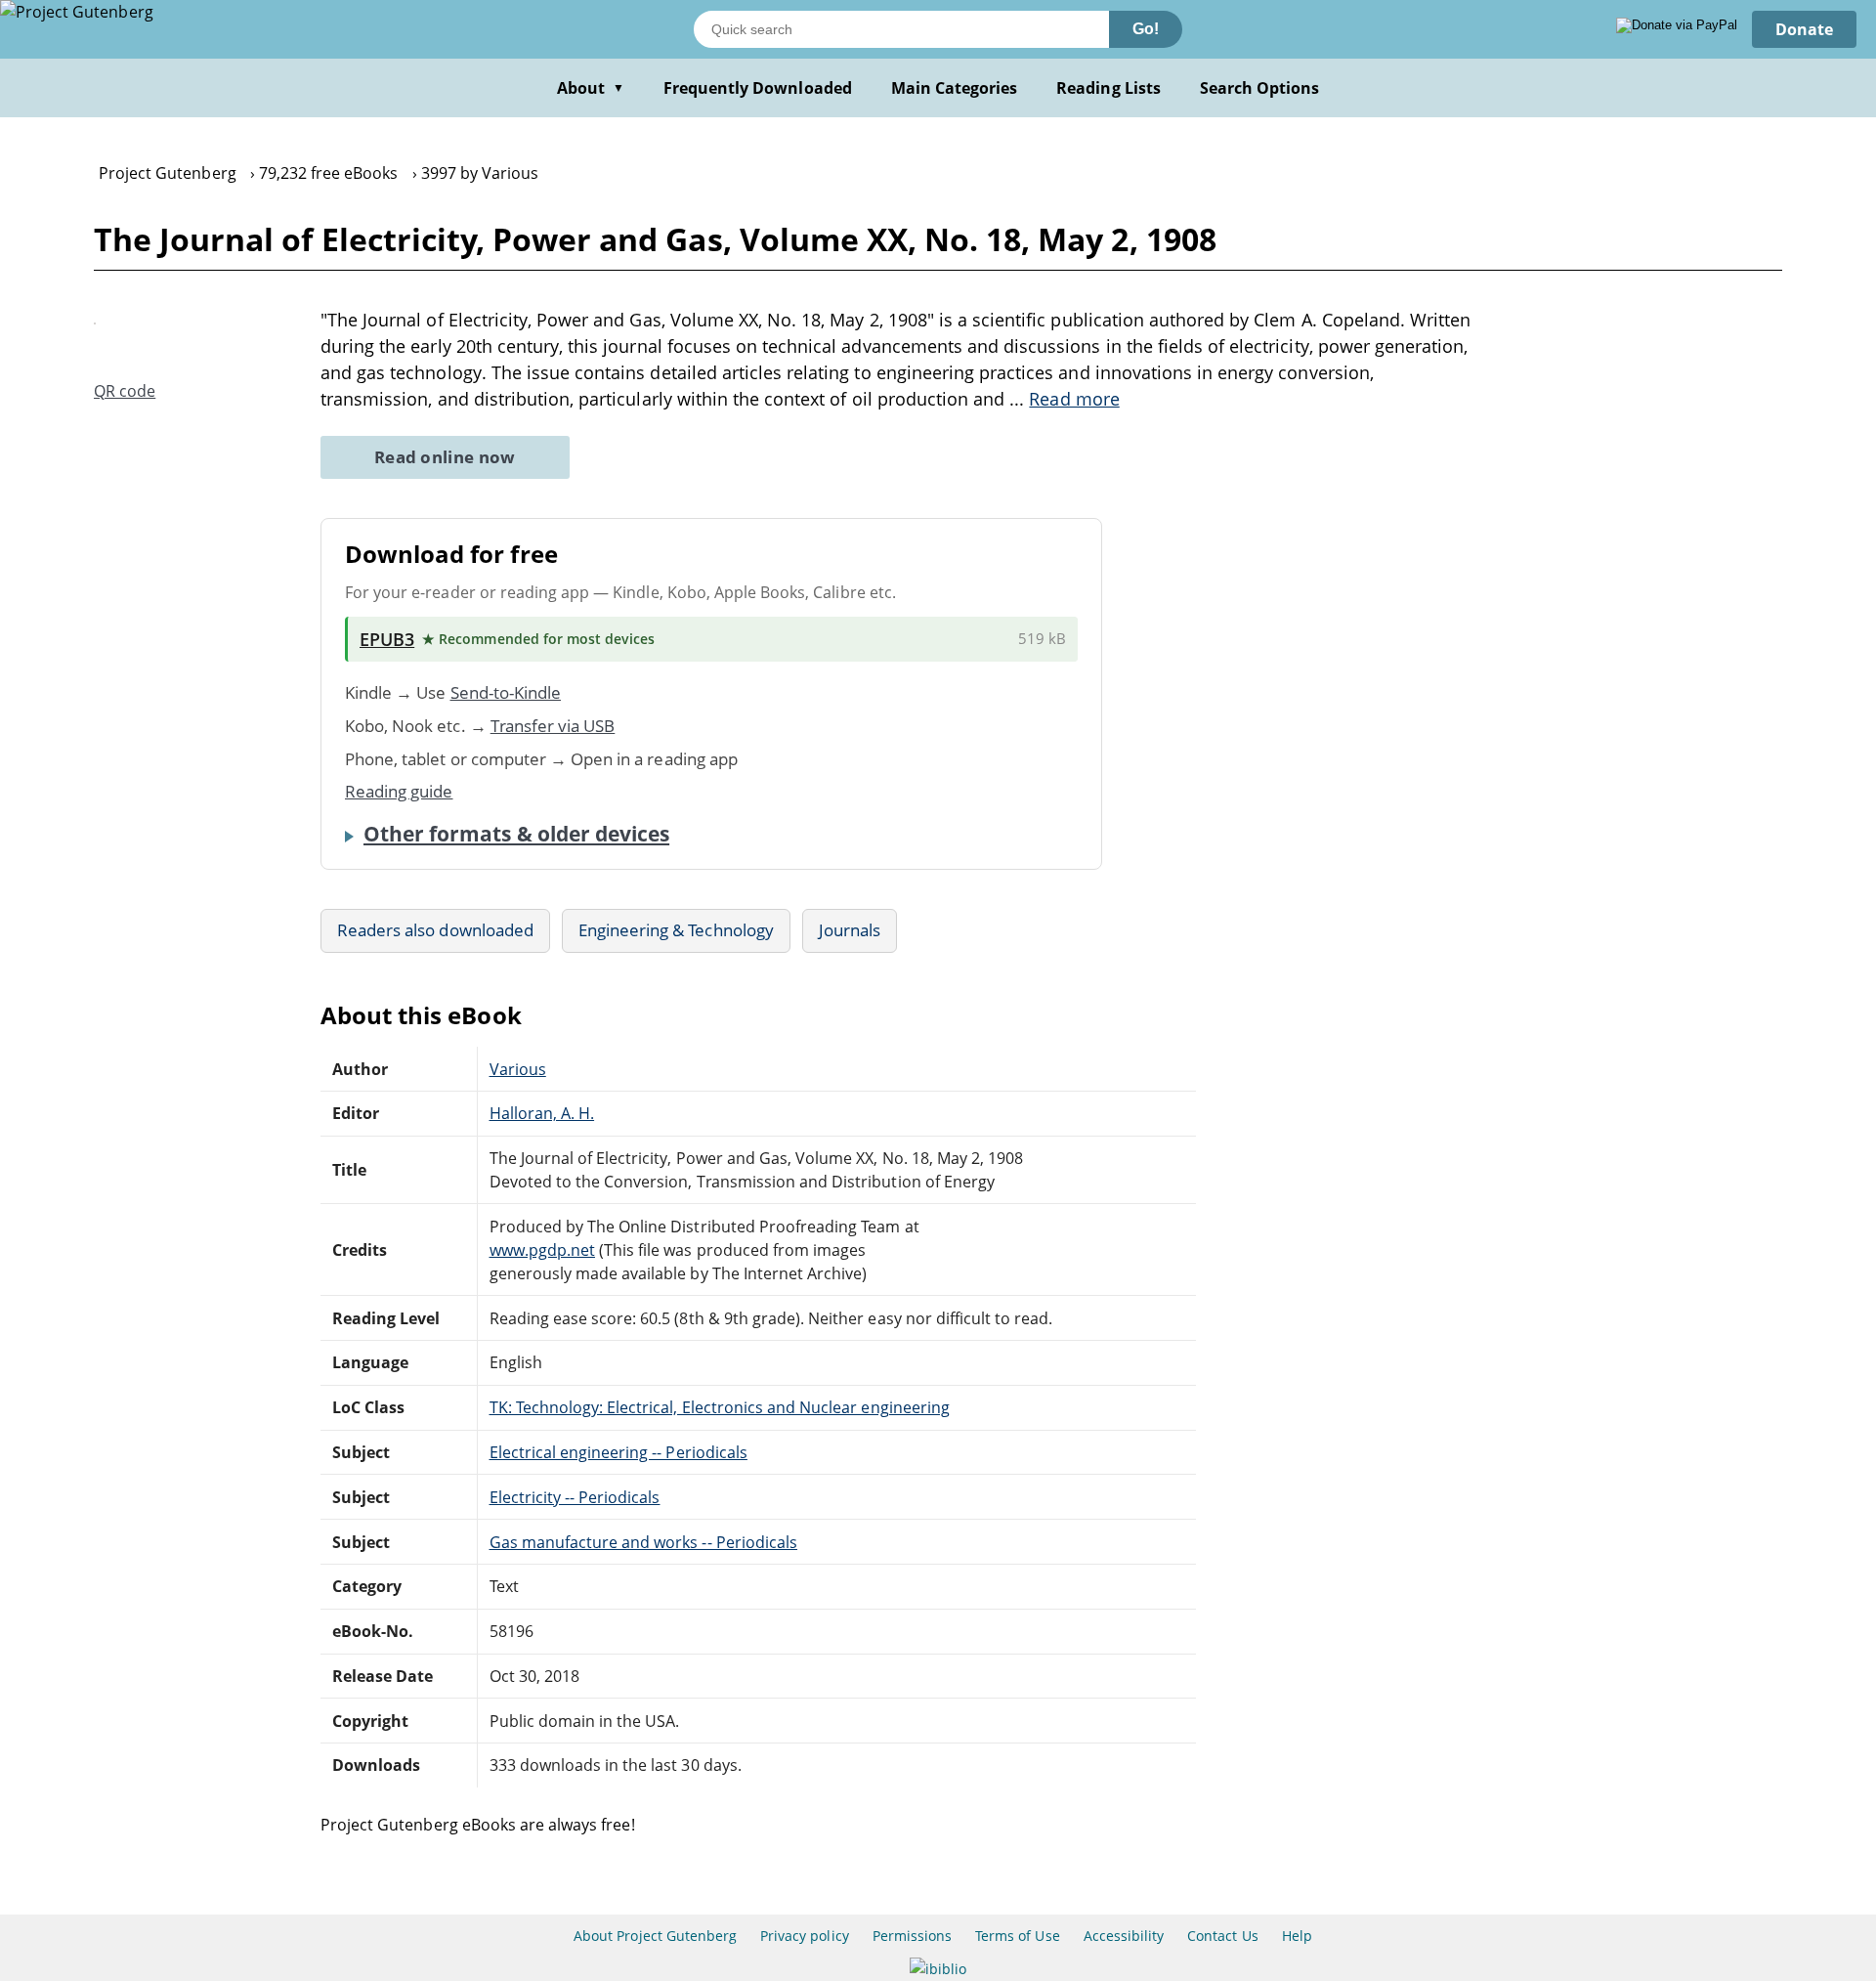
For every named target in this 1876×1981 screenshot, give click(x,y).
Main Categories (955, 88)
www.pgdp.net (542, 1250)
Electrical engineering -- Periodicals (618, 1452)
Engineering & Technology (676, 930)
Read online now (445, 457)
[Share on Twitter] (139, 355)
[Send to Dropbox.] (937, 640)
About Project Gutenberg (655, 1936)
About (591, 88)
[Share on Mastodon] (106, 355)
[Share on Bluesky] (206, 355)
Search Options (1260, 88)
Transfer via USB (553, 726)
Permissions (912, 1936)
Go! (1146, 29)
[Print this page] (241, 355)
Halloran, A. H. (542, 1113)
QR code (125, 391)
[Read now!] (95, 319)
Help (1297, 1936)
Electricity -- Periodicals (575, 1497)
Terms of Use (1017, 1936)
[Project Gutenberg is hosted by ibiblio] (938, 1969)
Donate (1804, 29)
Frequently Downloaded (758, 88)
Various (518, 1069)
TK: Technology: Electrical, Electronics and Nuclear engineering (720, 1407)
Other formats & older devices (516, 834)
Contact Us (1222, 1936)
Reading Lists (1109, 88)
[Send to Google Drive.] (967, 639)
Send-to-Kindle (506, 692)
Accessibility (1124, 1936)
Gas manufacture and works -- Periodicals (644, 1542)
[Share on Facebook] (172, 355)
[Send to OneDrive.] (999, 639)
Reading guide (399, 791)
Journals (850, 930)
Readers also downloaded (435, 930)
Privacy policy (805, 1936)
